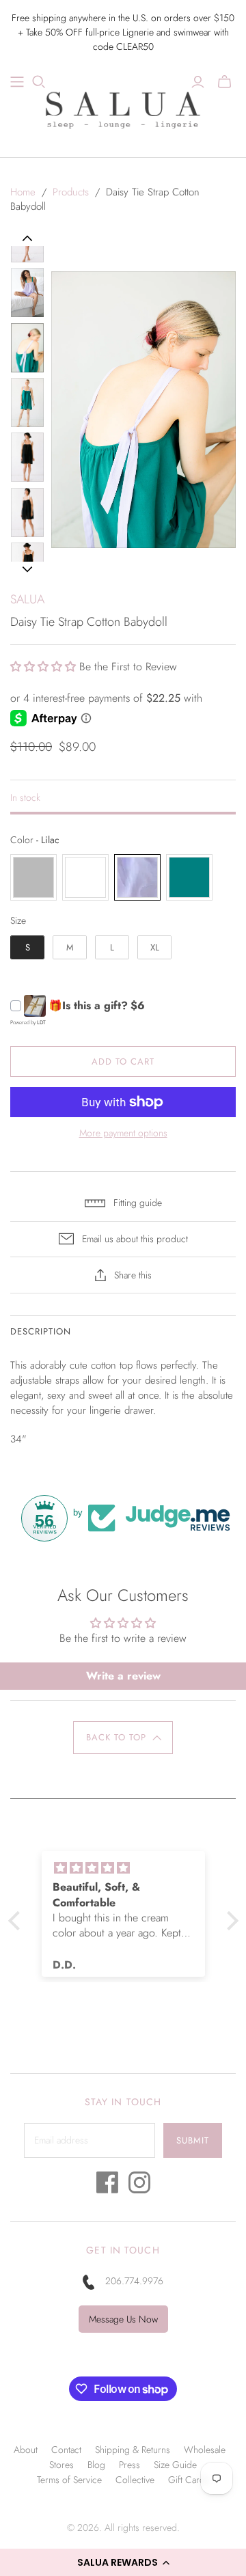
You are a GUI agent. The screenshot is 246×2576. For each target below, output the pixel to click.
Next (27, 569)
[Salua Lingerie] (123, 108)
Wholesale (205, 2450)
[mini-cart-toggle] (224, 82)
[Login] (198, 82)
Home (23, 192)
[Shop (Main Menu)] (17, 82)
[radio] (33, 877)
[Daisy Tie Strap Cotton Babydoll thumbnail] (27, 292)
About (26, 2450)
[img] (145, 1868)
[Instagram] (139, 2186)
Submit (193, 2140)
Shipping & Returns (133, 2450)
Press (129, 2465)
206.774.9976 (134, 2281)
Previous (28, 238)
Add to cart (123, 1061)
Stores (61, 2465)
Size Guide (175, 2465)
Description (41, 1331)
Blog (96, 2465)
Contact (66, 2450)
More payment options (123, 1133)
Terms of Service (69, 2480)
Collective (135, 2480)
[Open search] (39, 82)
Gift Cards (189, 2480)
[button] (123, 2562)
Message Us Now (123, 2319)
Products (71, 192)
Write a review (123, 1676)
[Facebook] (107, 2186)
